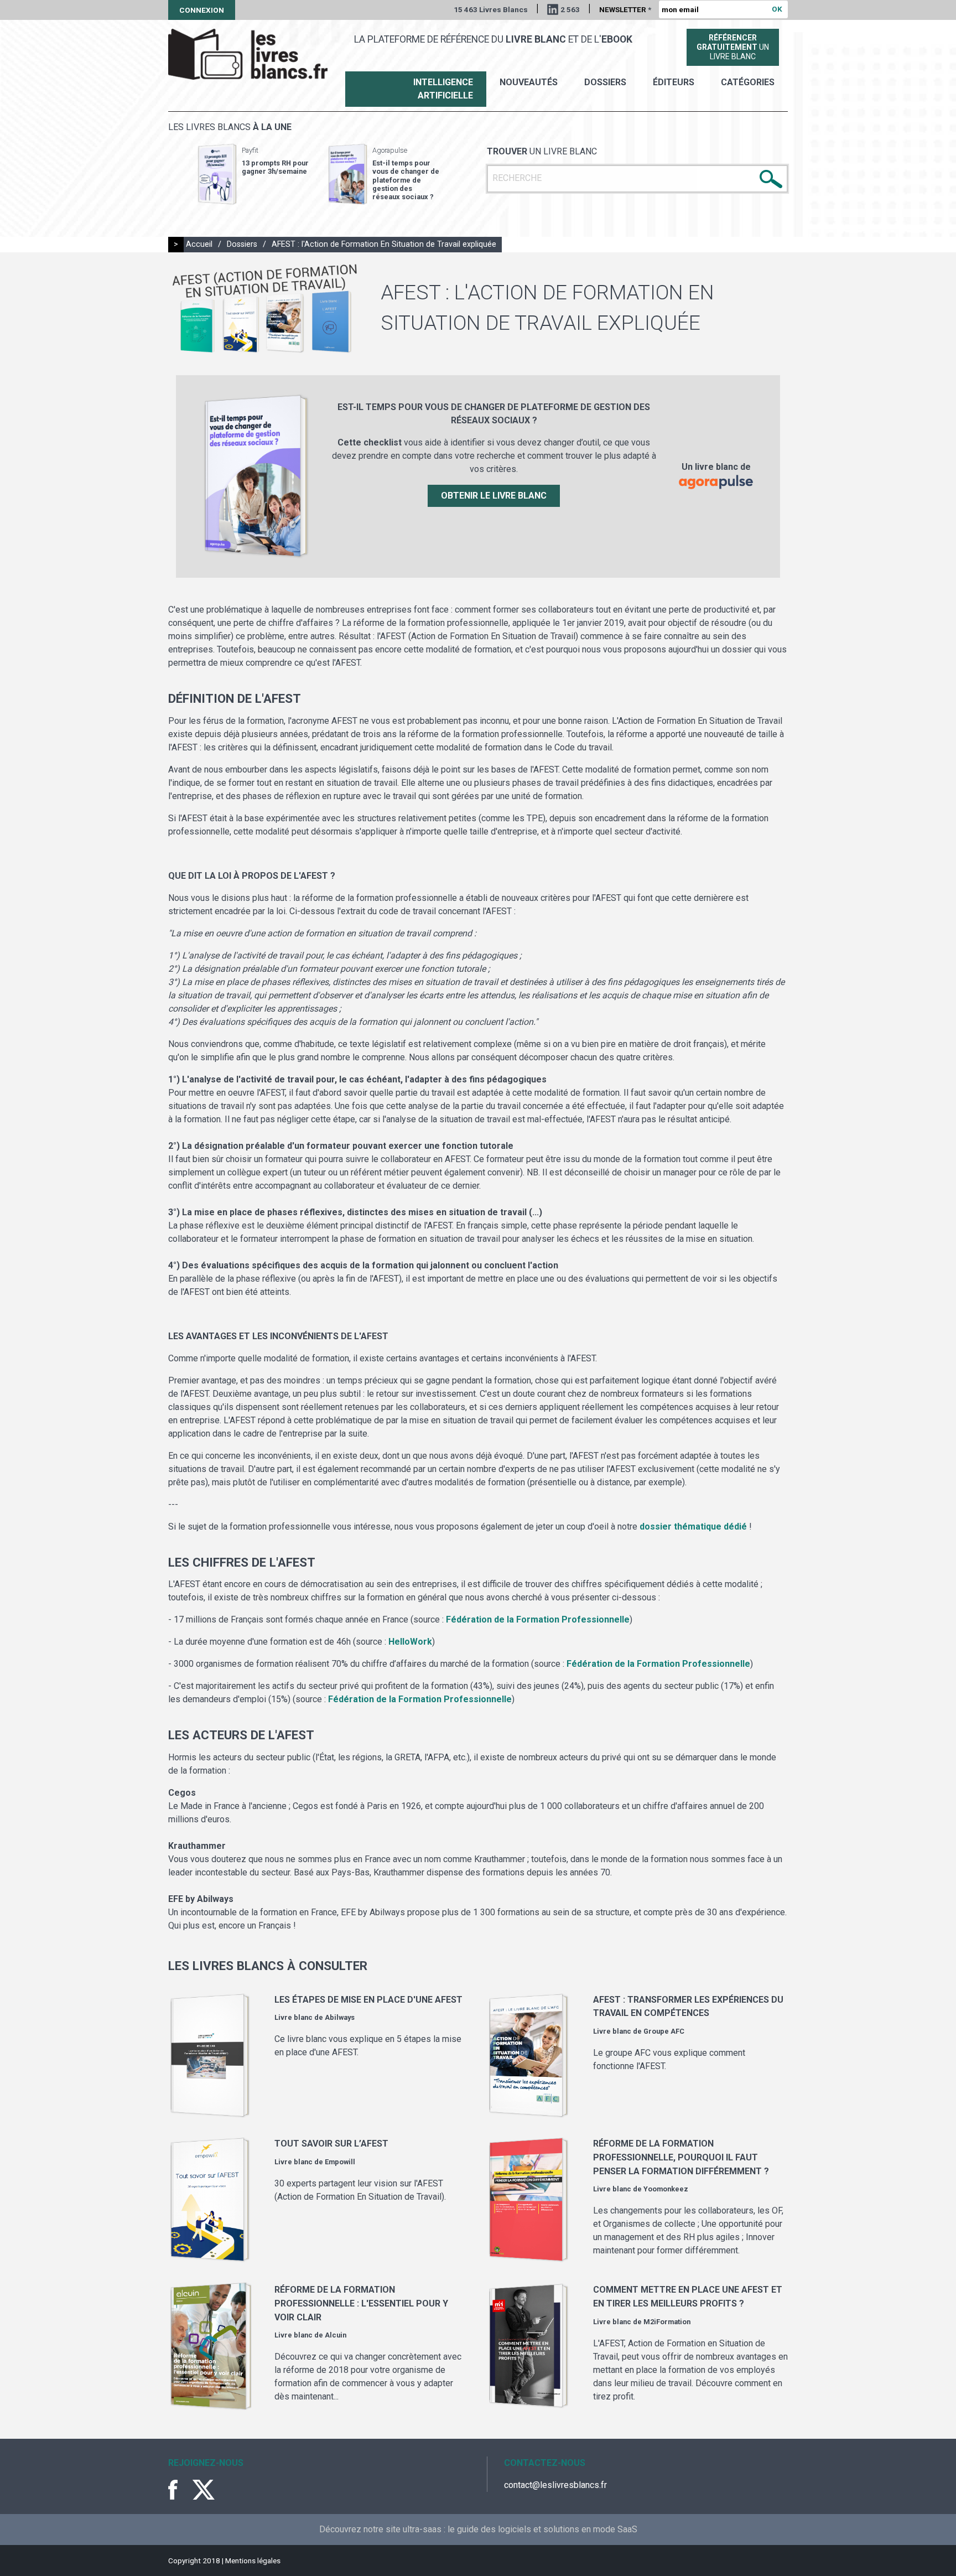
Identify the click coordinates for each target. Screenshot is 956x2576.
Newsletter (625, 9)
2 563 (570, 9)
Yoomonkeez (666, 2189)
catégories (748, 82)
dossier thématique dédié (693, 1527)
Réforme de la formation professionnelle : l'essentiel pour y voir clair (361, 2303)
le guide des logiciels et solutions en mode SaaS (542, 2529)
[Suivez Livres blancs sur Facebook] (179, 2490)
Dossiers (605, 82)
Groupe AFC (664, 2031)
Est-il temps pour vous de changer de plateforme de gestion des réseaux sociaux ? (406, 180)
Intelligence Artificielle (443, 89)
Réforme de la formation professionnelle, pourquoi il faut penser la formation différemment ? (681, 2157)
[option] (253, 174)
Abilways (340, 2017)
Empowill (340, 2162)
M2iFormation (667, 2322)
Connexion (202, 10)
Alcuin (336, 2335)
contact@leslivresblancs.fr (555, 2485)
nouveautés (529, 82)
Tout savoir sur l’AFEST (331, 2144)
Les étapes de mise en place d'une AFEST (368, 2000)
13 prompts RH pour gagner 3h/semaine (275, 167)
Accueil (199, 244)
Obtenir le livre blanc (494, 496)
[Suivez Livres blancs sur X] (204, 2490)
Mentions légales (253, 2561)
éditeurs (674, 82)
